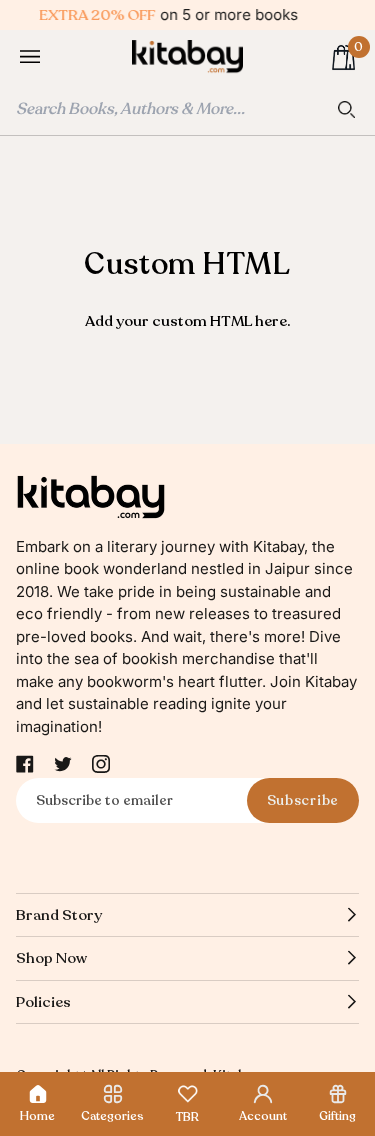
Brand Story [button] (59, 915)
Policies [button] (43, 1002)
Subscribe (303, 800)
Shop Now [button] (51, 958)
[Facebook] (25, 764)
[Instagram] (101, 764)
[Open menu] (50, 57)
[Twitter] (63, 764)
